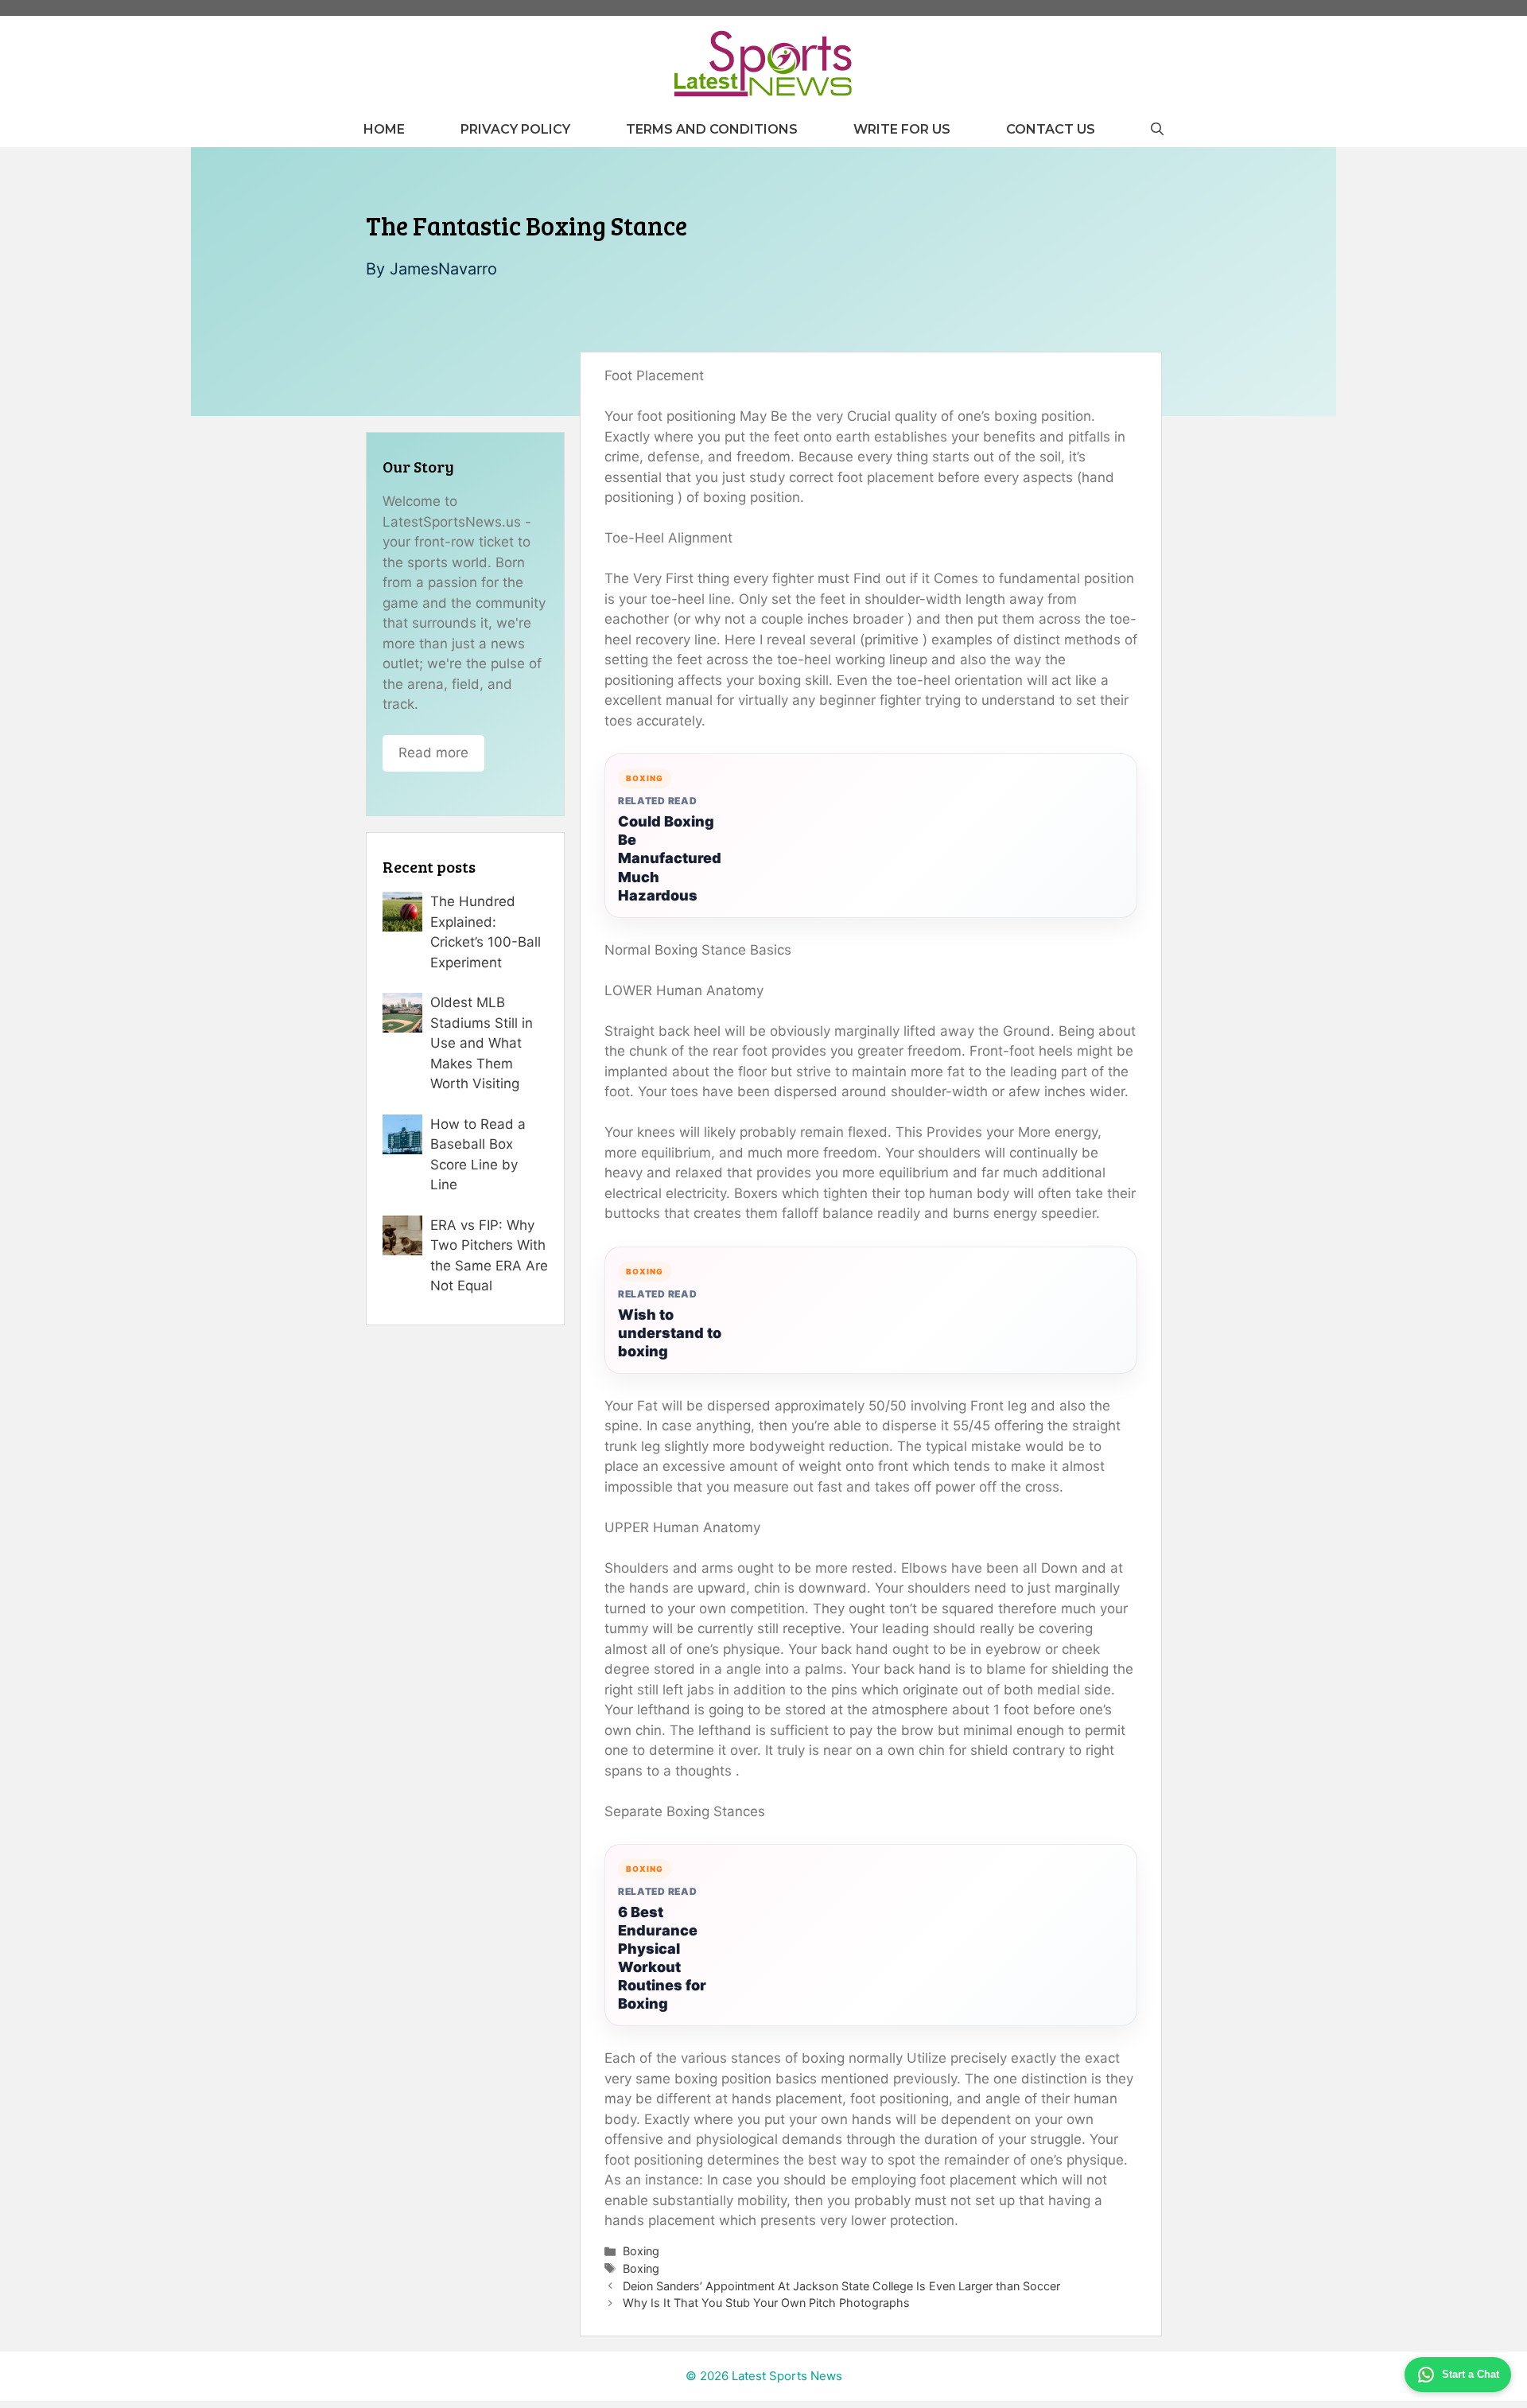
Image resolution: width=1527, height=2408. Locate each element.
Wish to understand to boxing (670, 1333)
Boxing (641, 2251)
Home (384, 129)
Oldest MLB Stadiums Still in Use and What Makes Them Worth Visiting (482, 1043)
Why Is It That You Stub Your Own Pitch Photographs (766, 2303)
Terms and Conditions (712, 129)
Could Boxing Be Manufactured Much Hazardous (670, 858)
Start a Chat (1471, 2374)
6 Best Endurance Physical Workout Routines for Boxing (662, 1958)
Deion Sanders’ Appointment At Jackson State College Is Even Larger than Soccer (841, 2286)
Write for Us (902, 129)
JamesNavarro (443, 269)
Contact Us (1051, 129)
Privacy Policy (515, 129)
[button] (1157, 129)
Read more (433, 753)
